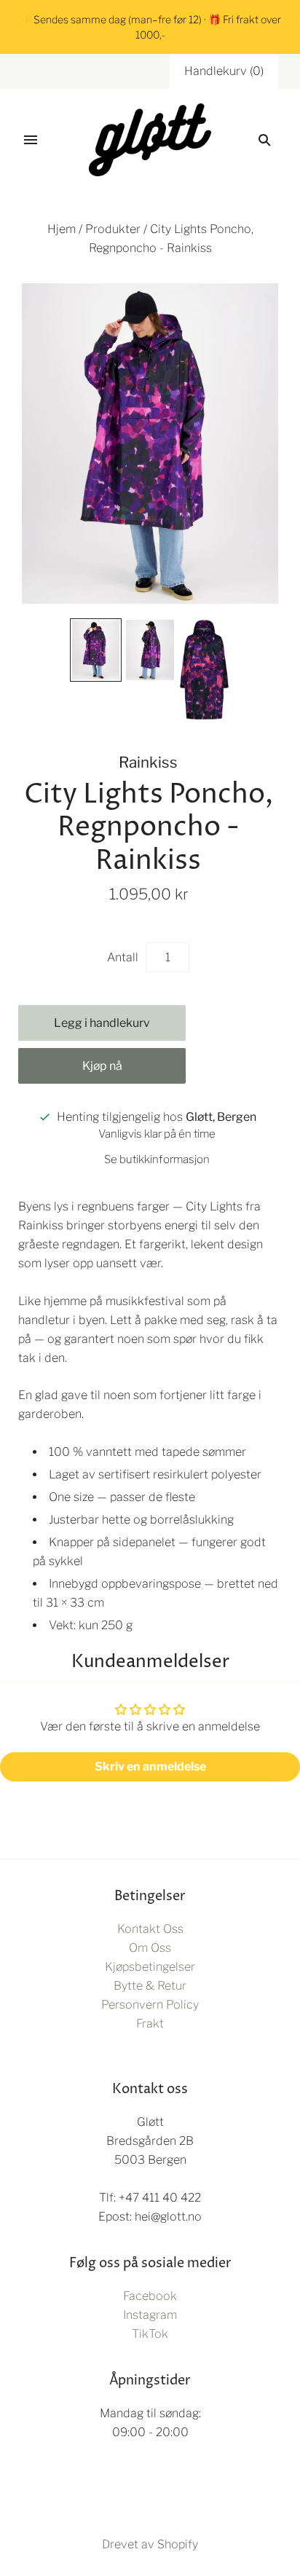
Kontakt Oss (150, 1929)
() (224, 71)
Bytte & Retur (150, 1986)
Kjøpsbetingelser (150, 1967)
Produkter (113, 229)
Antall (123, 957)
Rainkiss (148, 762)
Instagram (150, 2315)
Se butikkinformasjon (157, 1159)
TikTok (150, 2334)
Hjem (62, 229)
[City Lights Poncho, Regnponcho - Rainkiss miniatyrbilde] (95, 650)
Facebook (150, 2296)
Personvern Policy (150, 2005)
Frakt (150, 2024)
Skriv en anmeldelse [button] (150, 1766)
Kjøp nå (102, 1066)
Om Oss (150, 1948)
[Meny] (31, 140)
